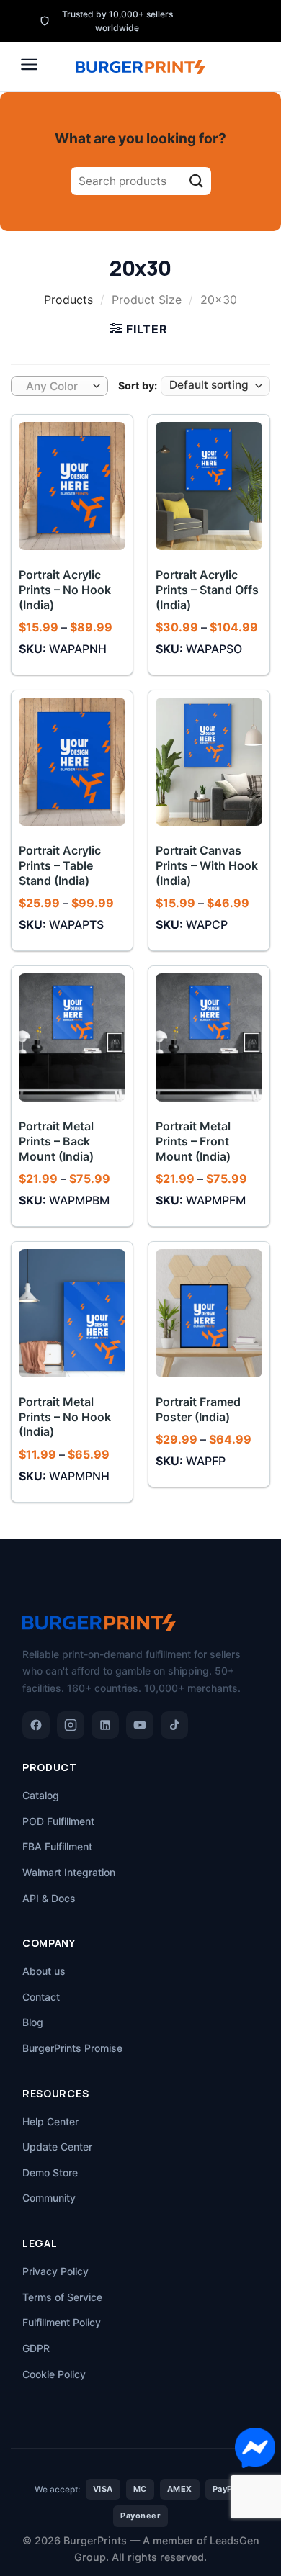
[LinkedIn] (105, 1725)
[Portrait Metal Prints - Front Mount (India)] (209, 1037)
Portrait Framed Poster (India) (198, 1409)
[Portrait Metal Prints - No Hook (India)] (72, 1313)
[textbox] (56, 387)
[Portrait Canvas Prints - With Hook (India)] (209, 762)
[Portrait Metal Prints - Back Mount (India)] (72, 1037)
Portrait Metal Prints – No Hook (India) (65, 1417)
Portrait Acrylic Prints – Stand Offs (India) (207, 590)
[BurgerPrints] (140, 67)
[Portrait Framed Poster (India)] (209, 1313)
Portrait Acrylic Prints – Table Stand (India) (60, 865)
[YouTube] (140, 1725)
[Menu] (29, 64)
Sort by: (138, 386)
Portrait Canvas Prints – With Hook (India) (207, 865)
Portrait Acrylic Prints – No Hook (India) (65, 590)
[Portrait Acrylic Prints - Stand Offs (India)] (209, 486)
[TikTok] (174, 1725)
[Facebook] (36, 1725)
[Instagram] (71, 1725)
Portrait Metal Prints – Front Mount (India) (193, 1141)
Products (68, 300)
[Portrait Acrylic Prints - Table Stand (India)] (72, 762)
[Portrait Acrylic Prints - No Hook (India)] (72, 486)
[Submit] (197, 181)
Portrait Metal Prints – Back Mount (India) (56, 1141)
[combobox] (59, 386)
